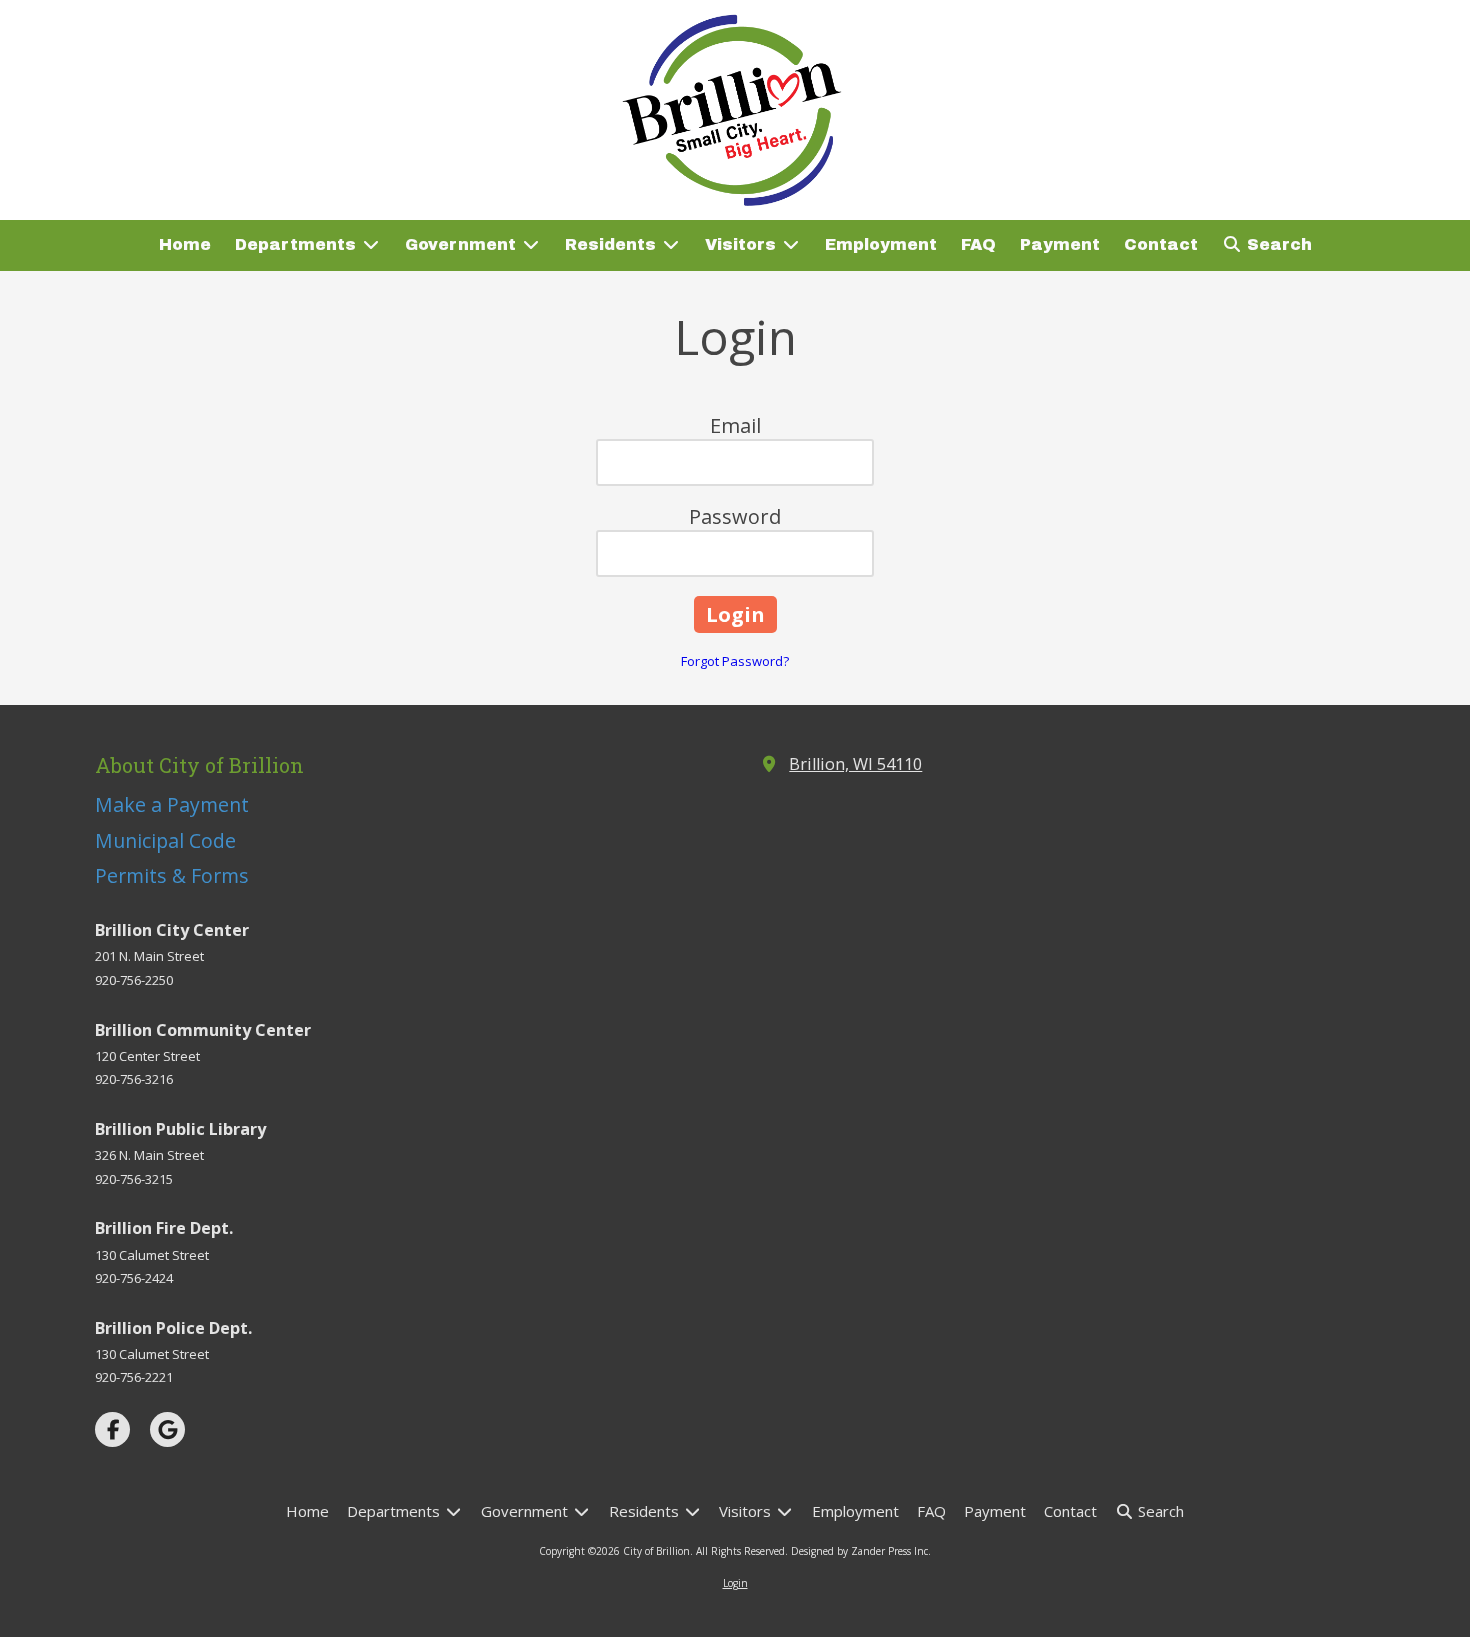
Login (735, 1583)
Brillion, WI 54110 (855, 764)
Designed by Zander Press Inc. (861, 1551)
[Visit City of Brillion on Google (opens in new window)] (167, 1429)
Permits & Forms (172, 875)
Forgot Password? (735, 661)
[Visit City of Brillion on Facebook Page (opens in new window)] (112, 1429)
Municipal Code (165, 840)
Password (735, 516)
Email (735, 425)
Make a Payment (172, 804)
